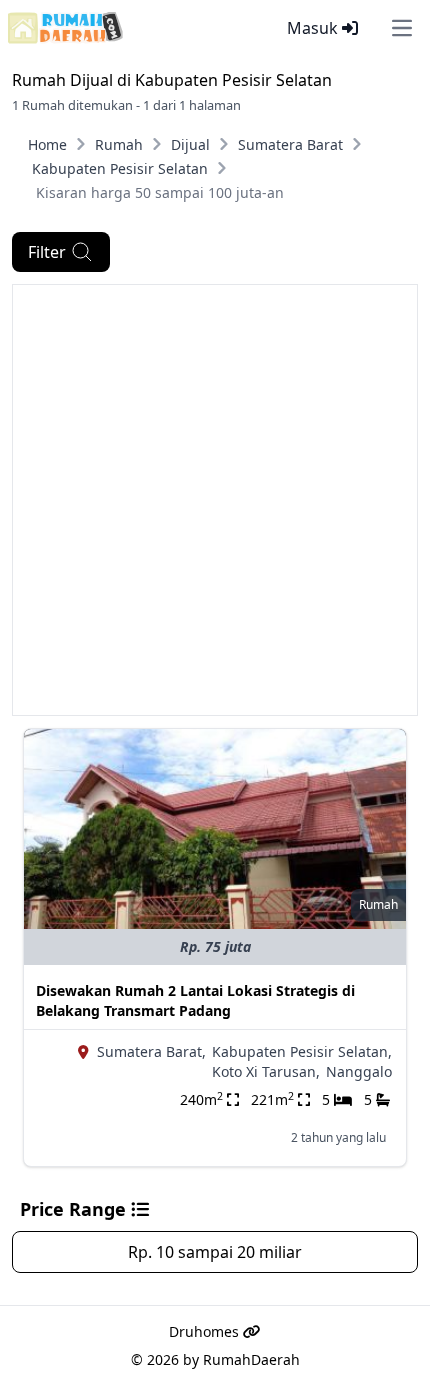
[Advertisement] (215, 500)
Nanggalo (359, 1071)
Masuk (314, 28)
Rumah (119, 144)
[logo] (65, 28)
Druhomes (206, 1331)
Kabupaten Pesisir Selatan (120, 168)
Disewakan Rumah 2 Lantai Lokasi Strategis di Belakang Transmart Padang (195, 1000)
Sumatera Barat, (151, 1051)
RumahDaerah (251, 1359)
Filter (47, 252)
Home (47, 144)
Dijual (190, 144)
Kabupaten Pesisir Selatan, (302, 1051)
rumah (378, 904)
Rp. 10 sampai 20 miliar (215, 1252)
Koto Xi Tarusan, (266, 1071)
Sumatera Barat (290, 144)
